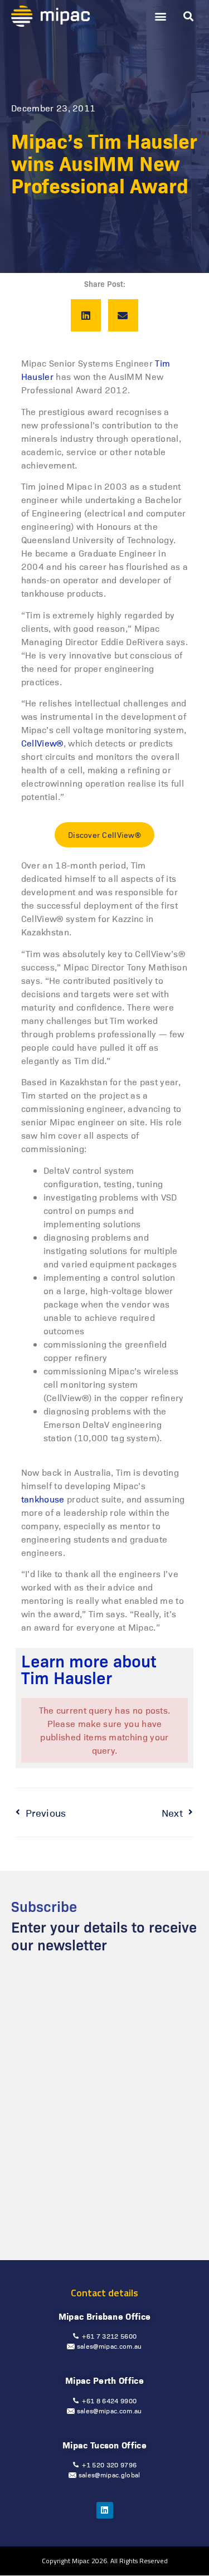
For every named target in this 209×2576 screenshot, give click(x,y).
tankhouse (43, 1499)
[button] (160, 16)
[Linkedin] (105, 2510)
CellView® (42, 743)
